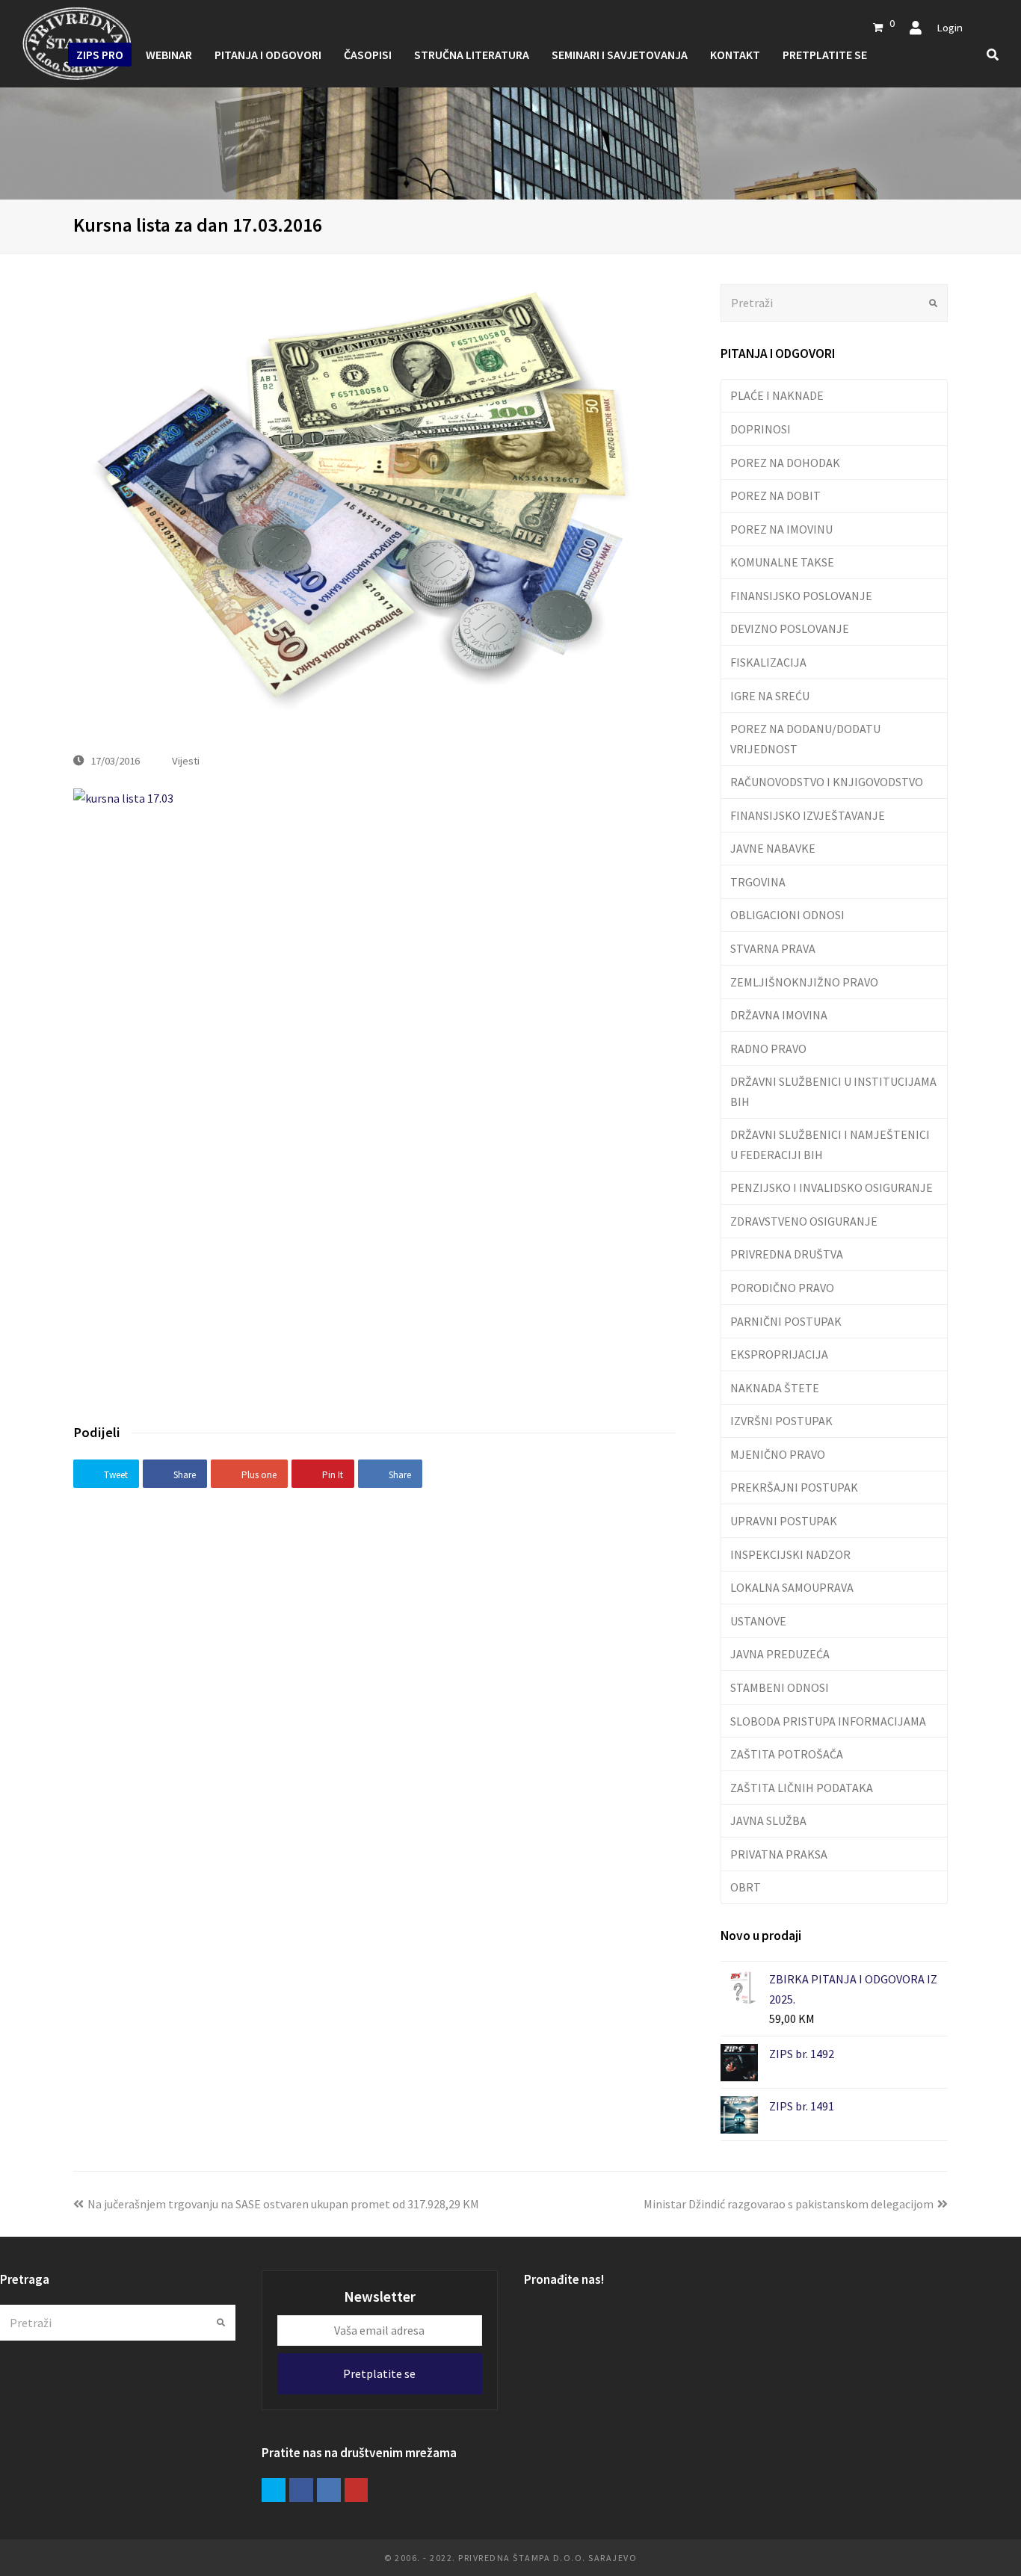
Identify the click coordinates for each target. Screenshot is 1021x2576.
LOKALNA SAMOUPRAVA (792, 1587)
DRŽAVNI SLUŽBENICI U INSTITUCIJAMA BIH (833, 1091)
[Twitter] (274, 2490)
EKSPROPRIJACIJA (779, 1354)
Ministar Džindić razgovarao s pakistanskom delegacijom (789, 2204)
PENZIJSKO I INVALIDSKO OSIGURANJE (832, 1187)
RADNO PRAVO (768, 1048)
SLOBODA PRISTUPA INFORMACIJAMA (828, 1721)
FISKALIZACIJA (768, 662)
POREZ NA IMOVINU (781, 529)
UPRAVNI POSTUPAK (784, 1521)
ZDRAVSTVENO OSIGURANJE (804, 1221)
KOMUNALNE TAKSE (782, 562)
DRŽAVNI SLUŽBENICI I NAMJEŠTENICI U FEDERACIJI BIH (830, 1144)
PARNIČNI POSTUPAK (786, 1321)
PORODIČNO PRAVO (782, 1288)
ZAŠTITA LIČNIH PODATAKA (802, 1788)
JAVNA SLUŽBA (768, 1820)
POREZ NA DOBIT (775, 495)
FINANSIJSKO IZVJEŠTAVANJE (808, 815)
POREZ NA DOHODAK (785, 463)
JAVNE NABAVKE (773, 848)
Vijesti (186, 760)
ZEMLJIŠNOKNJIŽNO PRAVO (804, 982)
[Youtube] (357, 2490)
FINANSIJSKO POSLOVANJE (801, 596)
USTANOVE (758, 1621)
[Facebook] (301, 2490)
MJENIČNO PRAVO (778, 1454)
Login (950, 27)
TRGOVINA (758, 882)
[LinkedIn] (329, 2490)
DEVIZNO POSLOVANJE (790, 628)
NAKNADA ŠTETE (775, 1388)
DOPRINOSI (761, 429)
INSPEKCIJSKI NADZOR (790, 1554)
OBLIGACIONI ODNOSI (787, 915)
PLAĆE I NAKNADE (777, 395)
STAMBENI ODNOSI (780, 1687)
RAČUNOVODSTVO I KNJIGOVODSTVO (827, 782)
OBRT (746, 1887)
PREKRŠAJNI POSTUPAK (794, 1487)
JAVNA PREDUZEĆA (780, 1654)
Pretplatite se (379, 2373)
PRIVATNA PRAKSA (779, 1854)
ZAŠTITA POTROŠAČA (787, 1754)
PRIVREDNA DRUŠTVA (787, 1254)
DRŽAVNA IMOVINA (779, 1015)
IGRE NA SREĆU (770, 696)
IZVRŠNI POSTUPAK (781, 1421)
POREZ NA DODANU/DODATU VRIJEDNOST (805, 738)
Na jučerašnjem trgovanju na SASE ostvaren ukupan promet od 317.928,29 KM (283, 2204)
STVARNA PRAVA (773, 948)
